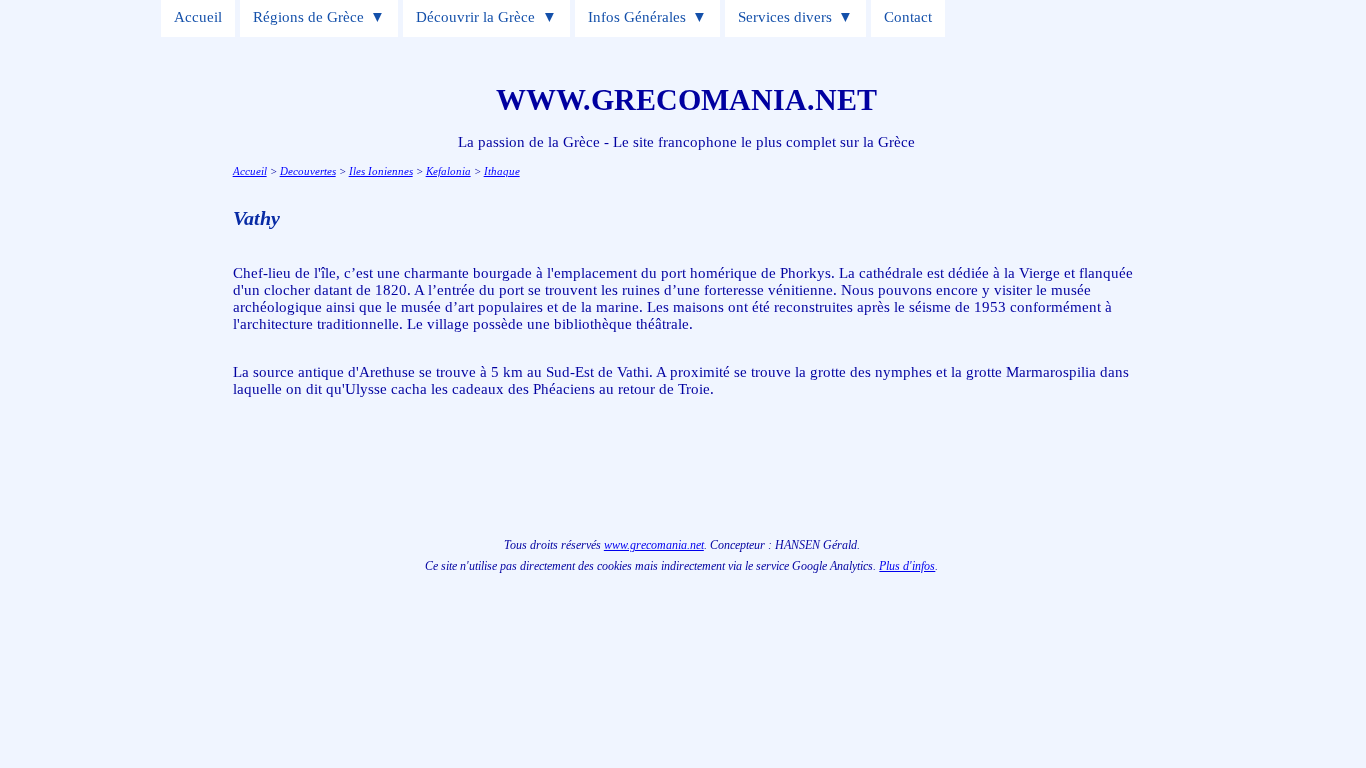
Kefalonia (448, 171)
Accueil (198, 17)
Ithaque (502, 171)
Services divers (785, 17)
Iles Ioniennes (381, 171)
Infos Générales (637, 17)
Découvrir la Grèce (475, 17)
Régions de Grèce (308, 17)
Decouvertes (308, 171)
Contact (908, 17)
